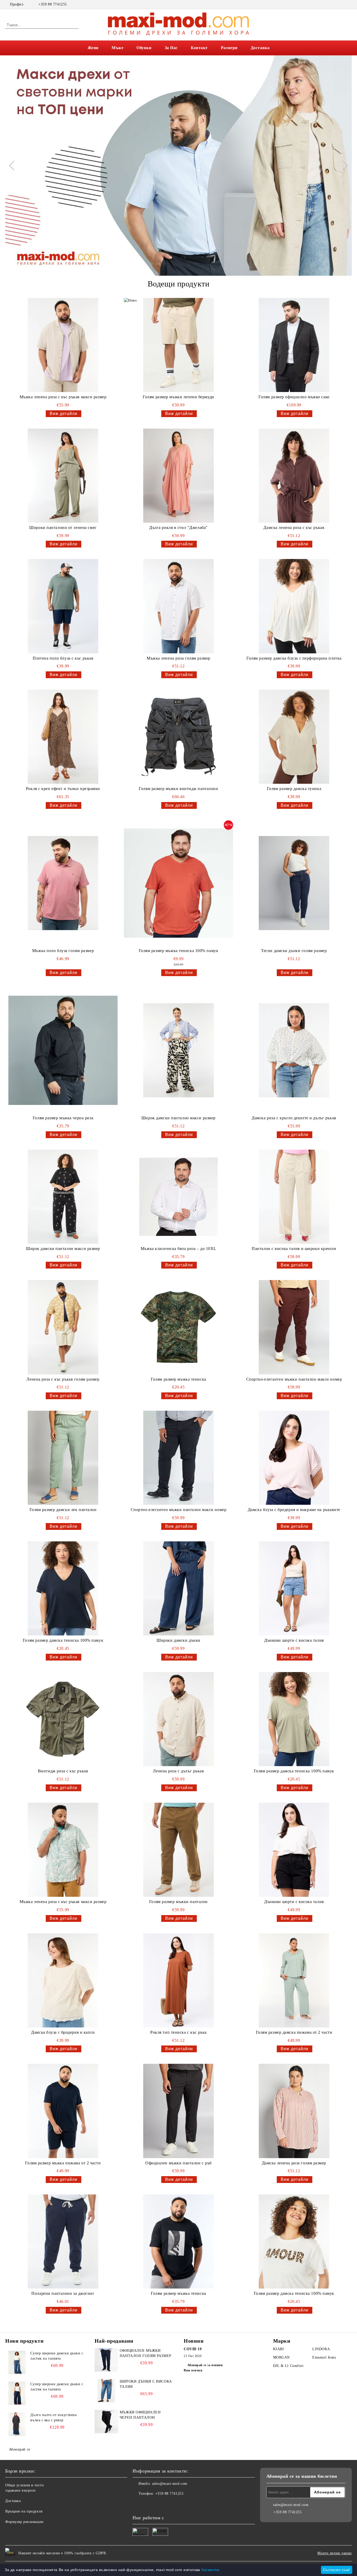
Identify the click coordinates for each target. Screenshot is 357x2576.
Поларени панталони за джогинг (63, 2293)
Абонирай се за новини (205, 2365)
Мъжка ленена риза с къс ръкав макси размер (63, 397)
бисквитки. (211, 2570)
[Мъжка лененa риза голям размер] (179, 606)
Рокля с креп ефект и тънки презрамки (63, 789)
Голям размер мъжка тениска (179, 1379)
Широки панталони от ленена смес (63, 528)
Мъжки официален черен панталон (140, 2415)
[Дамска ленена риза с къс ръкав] (294, 476)
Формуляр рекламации (24, 2522)
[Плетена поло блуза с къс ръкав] (63, 606)
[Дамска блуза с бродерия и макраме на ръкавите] (294, 1458)
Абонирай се (20, 2449)
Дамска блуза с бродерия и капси (63, 2032)
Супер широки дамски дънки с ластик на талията (57, 2356)
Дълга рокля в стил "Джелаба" (179, 528)
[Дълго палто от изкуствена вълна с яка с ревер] (17, 2424)
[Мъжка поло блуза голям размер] (63, 883)
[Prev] (14, 165)
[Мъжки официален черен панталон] (106, 2422)
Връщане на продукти (24, 2511)
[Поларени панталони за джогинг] (63, 2241)
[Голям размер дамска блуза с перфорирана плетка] (294, 606)
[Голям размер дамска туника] (294, 737)
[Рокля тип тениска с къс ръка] (179, 1980)
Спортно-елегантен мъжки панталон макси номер (294, 1379)
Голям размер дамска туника (294, 789)
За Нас (171, 48)
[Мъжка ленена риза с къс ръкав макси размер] (63, 345)
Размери (229, 48)
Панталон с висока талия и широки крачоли (294, 1249)
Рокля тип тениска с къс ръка (179, 2032)
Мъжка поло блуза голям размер (63, 951)
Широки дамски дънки (179, 1640)
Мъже (117, 48)
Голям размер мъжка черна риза (63, 1118)
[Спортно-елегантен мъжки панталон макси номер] (294, 1327)
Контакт (199, 48)
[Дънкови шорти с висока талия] (294, 1588)
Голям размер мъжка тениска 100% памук (179, 951)
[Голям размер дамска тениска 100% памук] (63, 1588)
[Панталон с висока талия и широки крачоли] (294, 1197)
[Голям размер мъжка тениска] (179, 1327)
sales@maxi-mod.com (170, 2484)
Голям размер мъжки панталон (179, 1902)
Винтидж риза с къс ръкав (63, 1771)
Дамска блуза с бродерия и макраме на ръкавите (294, 1510)
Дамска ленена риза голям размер (294, 2163)
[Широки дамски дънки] (179, 1588)
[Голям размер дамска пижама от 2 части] (294, 1980)
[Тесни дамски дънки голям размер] (294, 883)
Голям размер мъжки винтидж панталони (178, 789)
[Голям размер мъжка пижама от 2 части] (63, 2111)
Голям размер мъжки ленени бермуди (178, 397)
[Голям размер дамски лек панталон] (63, 1458)
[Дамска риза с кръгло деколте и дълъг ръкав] (294, 1050)
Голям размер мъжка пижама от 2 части (63, 2163)
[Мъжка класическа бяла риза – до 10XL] (179, 1197)
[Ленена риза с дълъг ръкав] (179, 1719)
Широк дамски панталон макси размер (179, 1118)
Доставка (260, 48)
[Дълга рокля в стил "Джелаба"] (179, 476)
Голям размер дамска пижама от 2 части (294, 2032)
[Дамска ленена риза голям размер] (294, 2111)
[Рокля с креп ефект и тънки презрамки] (63, 737)
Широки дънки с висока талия (146, 2384)
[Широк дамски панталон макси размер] (179, 1050)
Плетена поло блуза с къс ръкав (63, 658)
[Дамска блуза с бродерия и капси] (63, 1980)
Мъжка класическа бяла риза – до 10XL (179, 1249)
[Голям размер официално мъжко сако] (294, 345)
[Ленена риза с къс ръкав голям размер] (63, 1327)
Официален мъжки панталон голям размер (146, 2353)
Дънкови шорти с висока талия (294, 1640)
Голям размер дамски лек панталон (63, 1510)
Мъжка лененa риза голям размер (179, 658)
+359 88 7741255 (53, 4)
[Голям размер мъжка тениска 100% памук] (179, 883)
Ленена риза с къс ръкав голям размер (63, 1379)
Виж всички (193, 2370)
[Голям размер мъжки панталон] (179, 1850)
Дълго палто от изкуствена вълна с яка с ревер (53, 2417)
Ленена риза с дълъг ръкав (178, 1771)
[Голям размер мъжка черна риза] (63, 1050)
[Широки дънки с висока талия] (106, 2391)
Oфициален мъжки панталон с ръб (179, 2163)
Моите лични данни (335, 2553)
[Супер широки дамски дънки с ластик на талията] (17, 2362)
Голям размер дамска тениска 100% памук (63, 1640)
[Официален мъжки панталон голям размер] (106, 2360)
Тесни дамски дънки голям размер (294, 951)
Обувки (144, 48)
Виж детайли (64, 414)
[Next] (343, 165)
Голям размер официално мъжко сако (294, 397)
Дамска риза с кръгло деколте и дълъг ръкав (294, 1118)
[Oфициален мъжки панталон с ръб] (179, 2111)
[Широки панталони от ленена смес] (63, 476)
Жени (93, 48)
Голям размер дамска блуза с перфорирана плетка (294, 658)
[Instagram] (349, 4)
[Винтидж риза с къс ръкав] (63, 1719)
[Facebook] (341, 4)
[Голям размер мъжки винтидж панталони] (179, 737)
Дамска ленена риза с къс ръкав (294, 528)
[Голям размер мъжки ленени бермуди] (179, 345)
